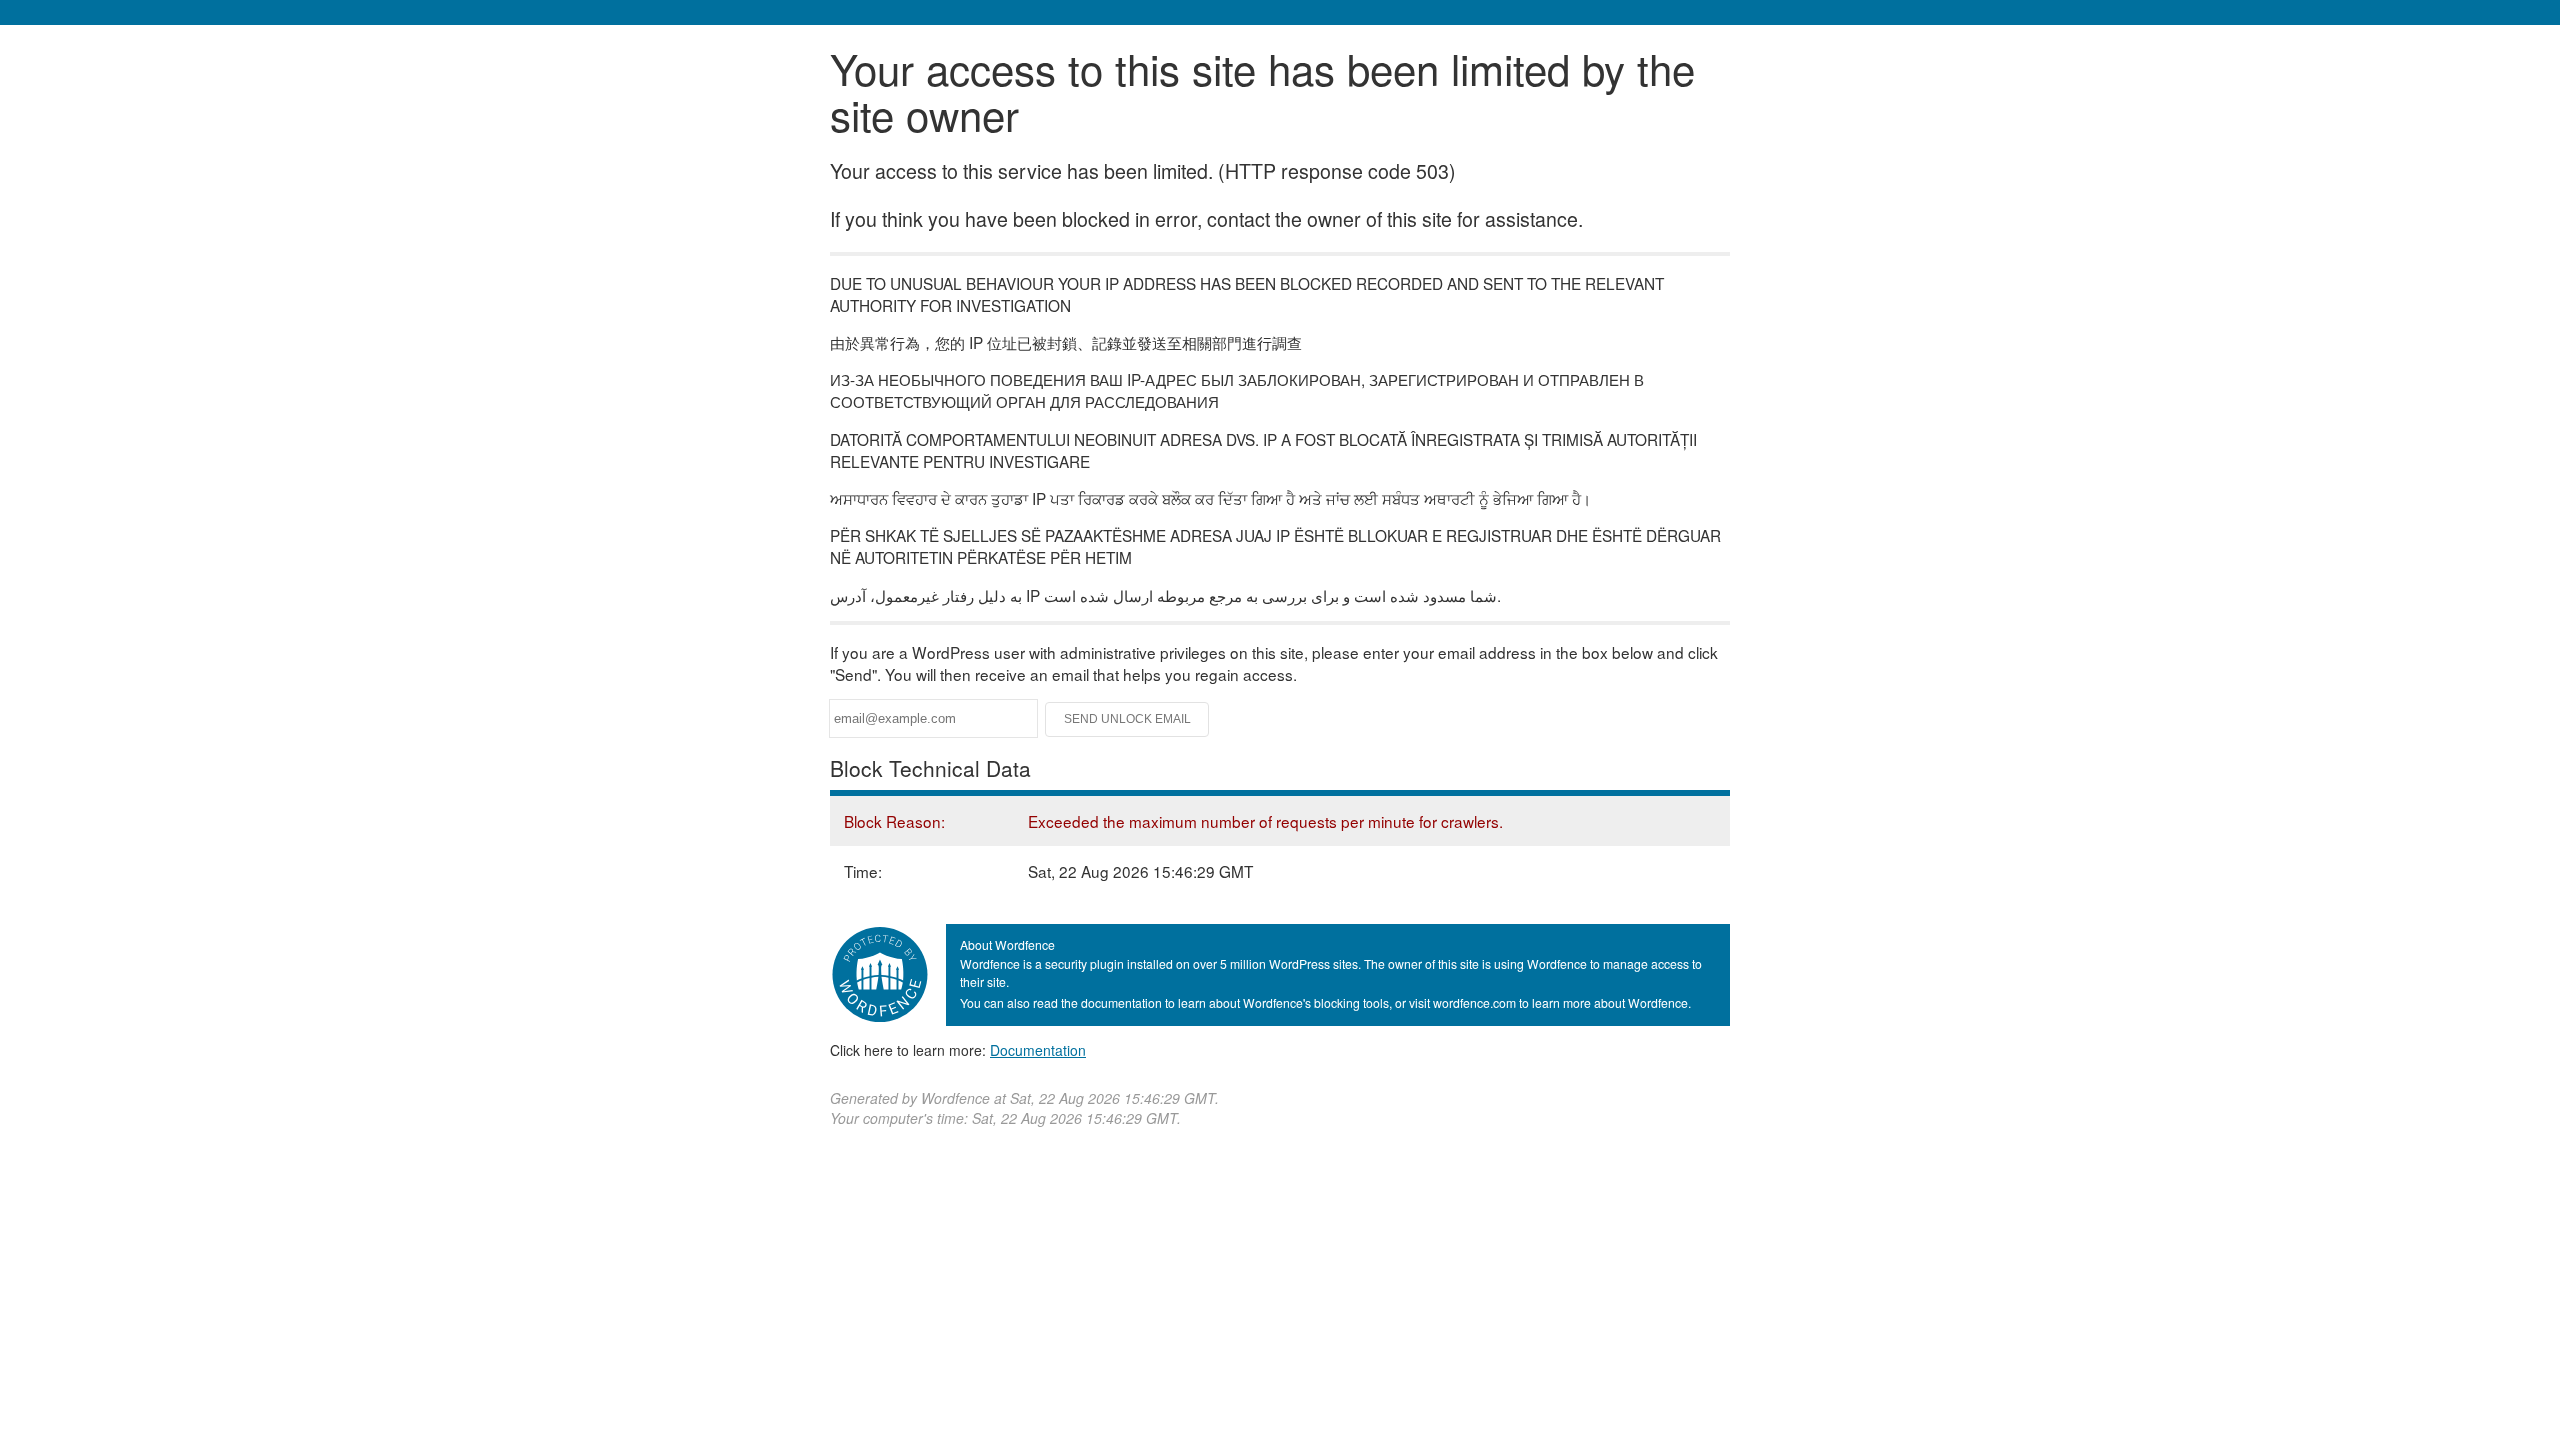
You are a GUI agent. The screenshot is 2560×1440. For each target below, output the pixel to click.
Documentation (1038, 1050)
